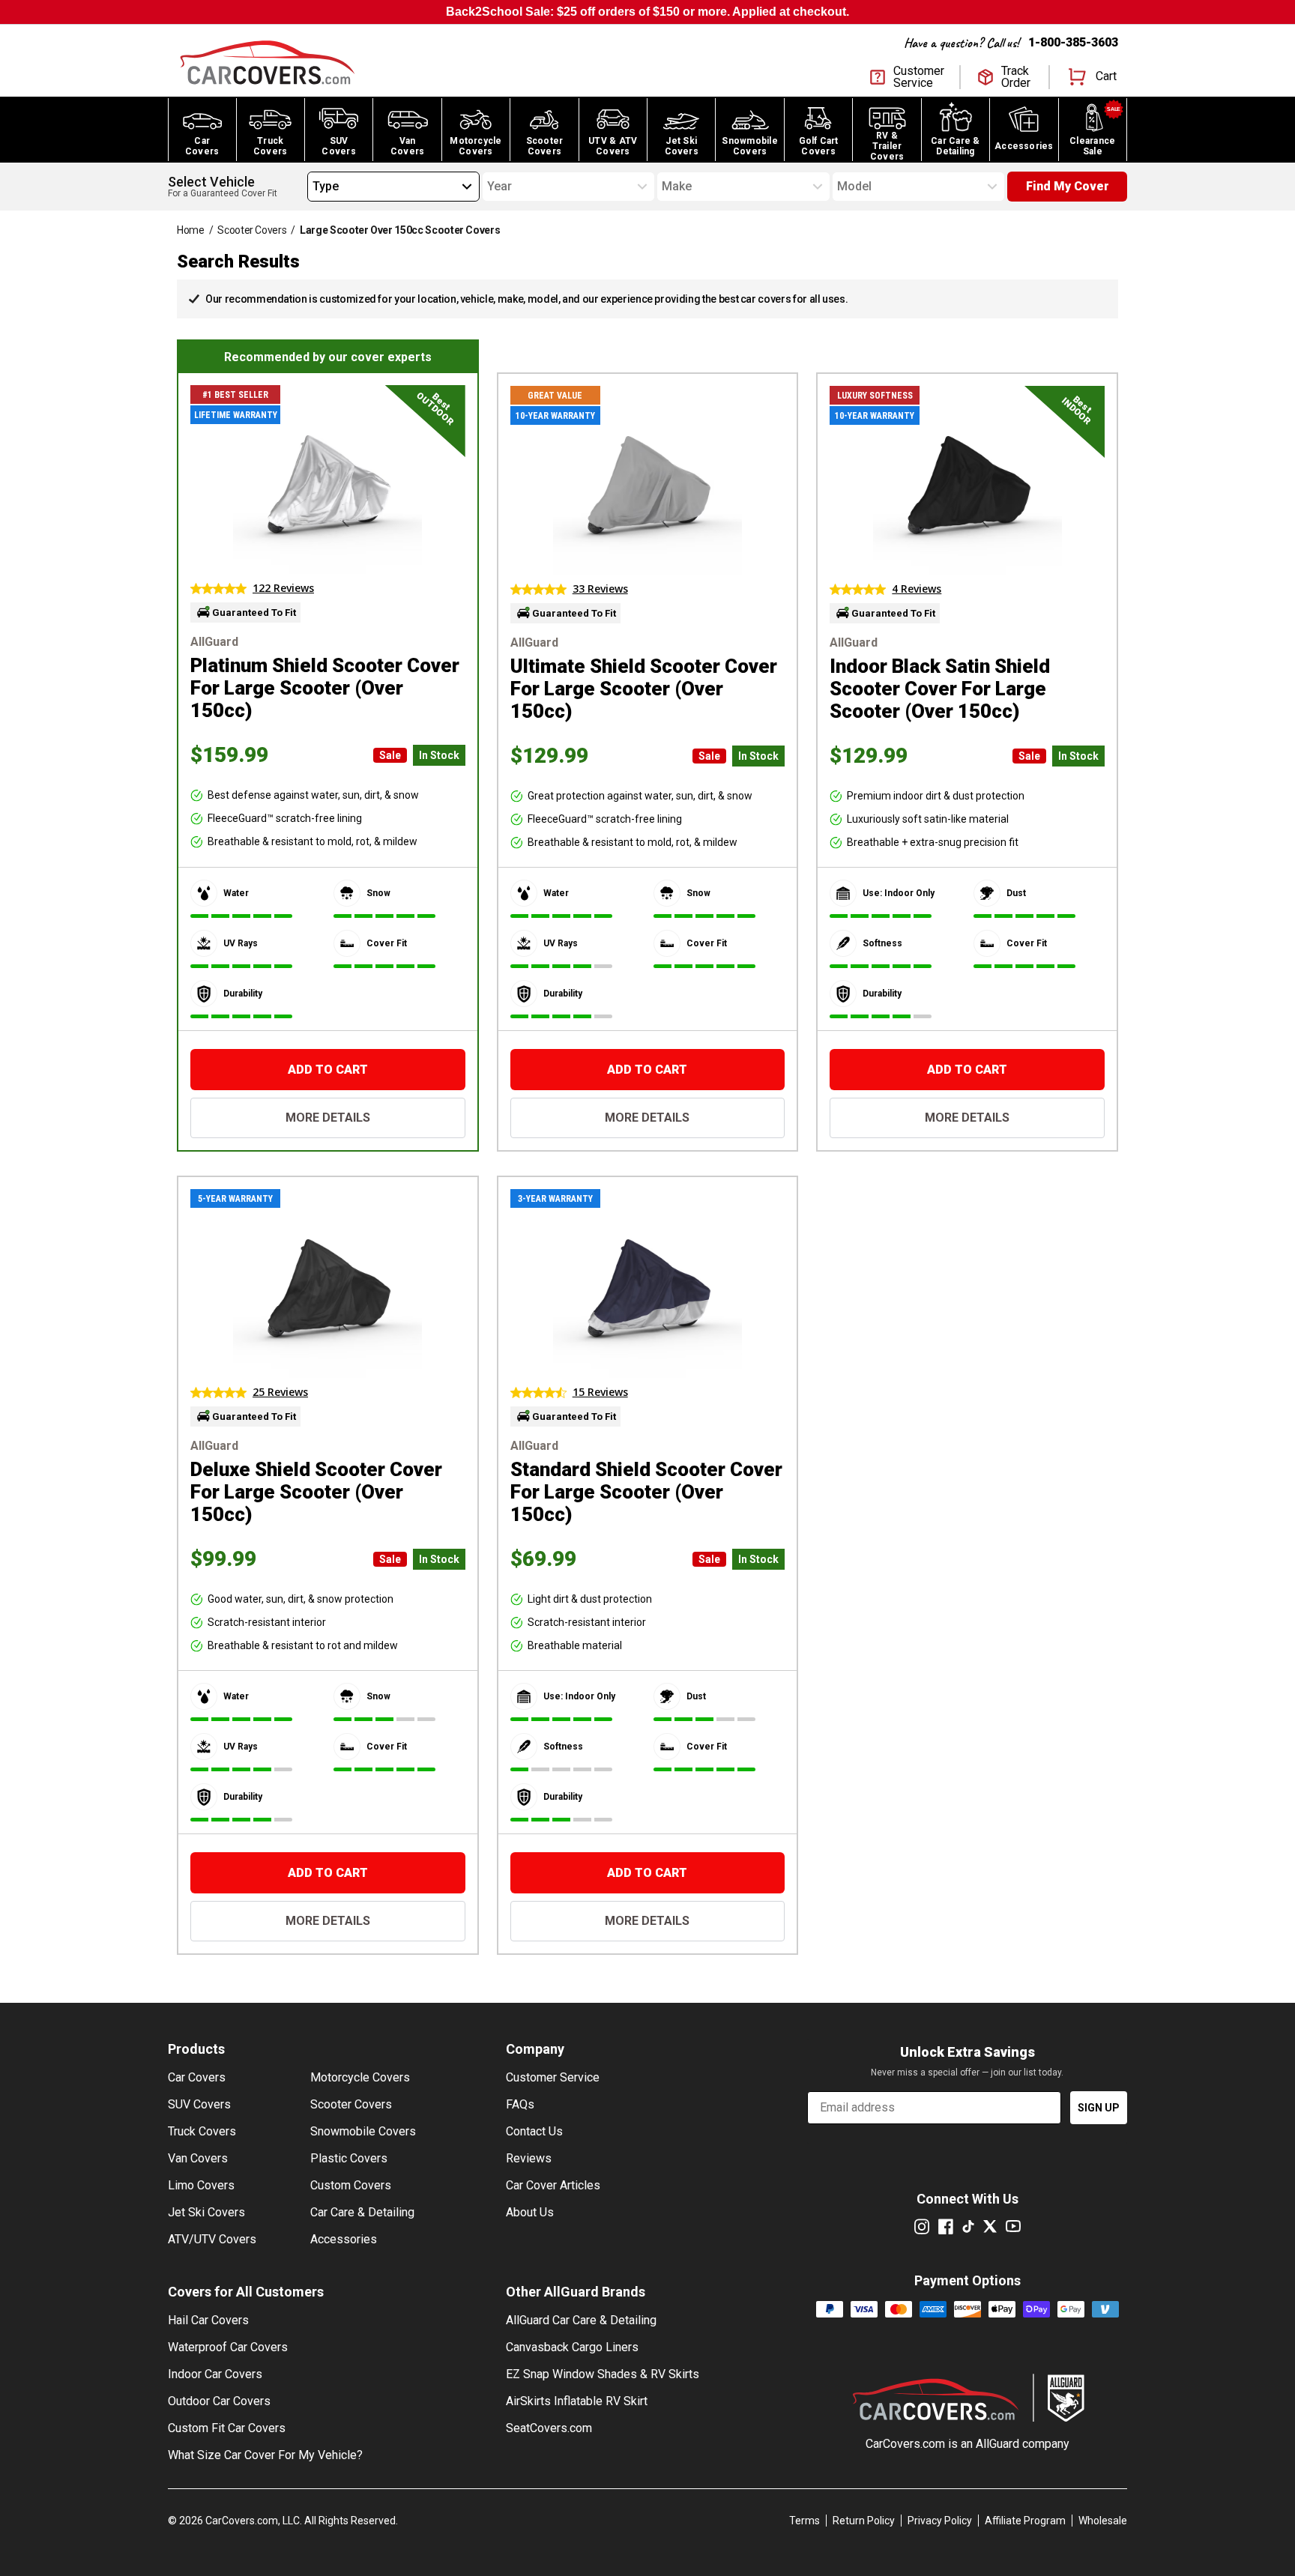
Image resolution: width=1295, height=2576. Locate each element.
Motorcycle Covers (360, 2077)
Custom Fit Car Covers (227, 2428)
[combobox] (313, 187)
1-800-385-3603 (1073, 42)
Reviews (529, 2158)
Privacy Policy (940, 2521)
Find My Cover (1068, 186)
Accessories (344, 2239)
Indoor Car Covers (215, 2374)
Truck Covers (202, 2131)
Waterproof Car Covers (228, 2347)
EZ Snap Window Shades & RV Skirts (603, 2374)
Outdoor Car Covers (219, 2401)
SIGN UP (1099, 2108)
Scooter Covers (252, 230)
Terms (805, 2521)
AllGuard (997, 2444)
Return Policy (864, 2521)
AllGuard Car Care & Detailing (581, 2320)
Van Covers (198, 2158)
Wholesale (1103, 2521)
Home (191, 230)
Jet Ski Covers (206, 2212)
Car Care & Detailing (362, 2212)
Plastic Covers (349, 2158)
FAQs (520, 2104)
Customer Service (553, 2077)
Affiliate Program (1025, 2521)
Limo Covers (201, 2185)
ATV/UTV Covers (212, 2239)
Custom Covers (351, 2185)
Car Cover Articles (553, 2185)
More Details (328, 1118)
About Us (530, 2212)
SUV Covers (199, 2104)
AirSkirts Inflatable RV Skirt (577, 2401)
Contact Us (534, 2131)
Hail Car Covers (208, 2320)
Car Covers (197, 2077)
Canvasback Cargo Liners (572, 2347)
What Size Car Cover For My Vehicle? (265, 2455)
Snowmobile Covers (363, 2131)
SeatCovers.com (549, 2428)
